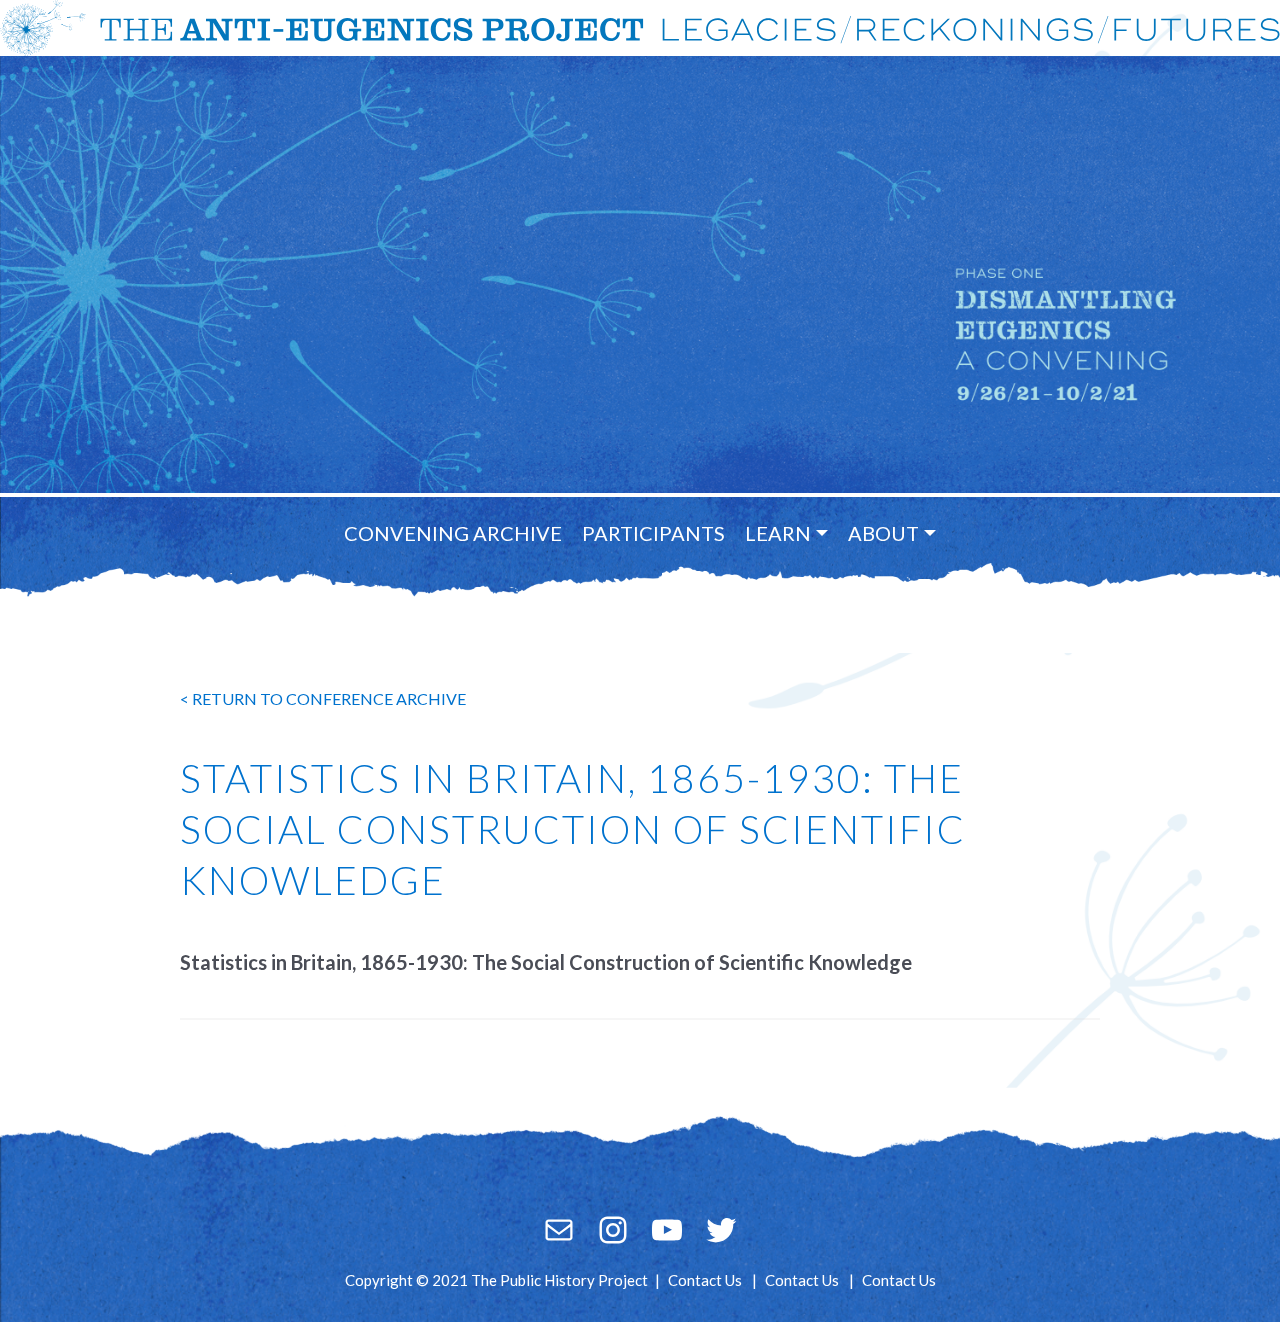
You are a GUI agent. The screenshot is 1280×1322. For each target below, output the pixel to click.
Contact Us (705, 1280)
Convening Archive (453, 533)
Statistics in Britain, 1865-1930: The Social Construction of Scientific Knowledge (546, 962)
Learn (778, 533)
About (883, 533)
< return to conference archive (323, 698)
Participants (653, 533)
